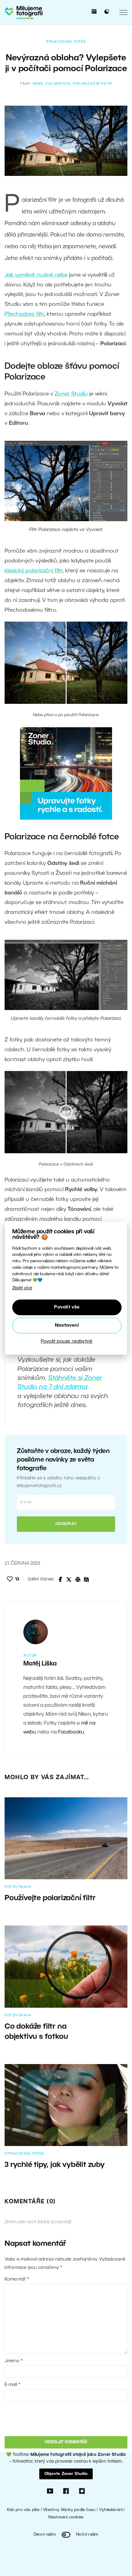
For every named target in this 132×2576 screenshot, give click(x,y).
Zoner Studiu (71, 394)
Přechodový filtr (24, 314)
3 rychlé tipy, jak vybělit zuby (55, 2165)
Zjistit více (22, 1288)
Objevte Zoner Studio (66, 2474)
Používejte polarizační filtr (50, 1898)
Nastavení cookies (66, 2517)
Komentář (17, 2279)
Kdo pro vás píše (23, 2510)
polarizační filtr (93, 84)
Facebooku (71, 1732)
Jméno (14, 2361)
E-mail (13, 2385)
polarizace (58, 84)
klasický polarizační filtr (34, 571)
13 (17, 1579)
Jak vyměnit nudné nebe (36, 275)
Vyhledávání (111, 2510)
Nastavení (67, 1325)
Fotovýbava (18, 1887)
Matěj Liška (40, 1664)
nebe (38, 84)
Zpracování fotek (66, 42)
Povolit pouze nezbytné (67, 1341)
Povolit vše (67, 1307)
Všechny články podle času (69, 2510)
